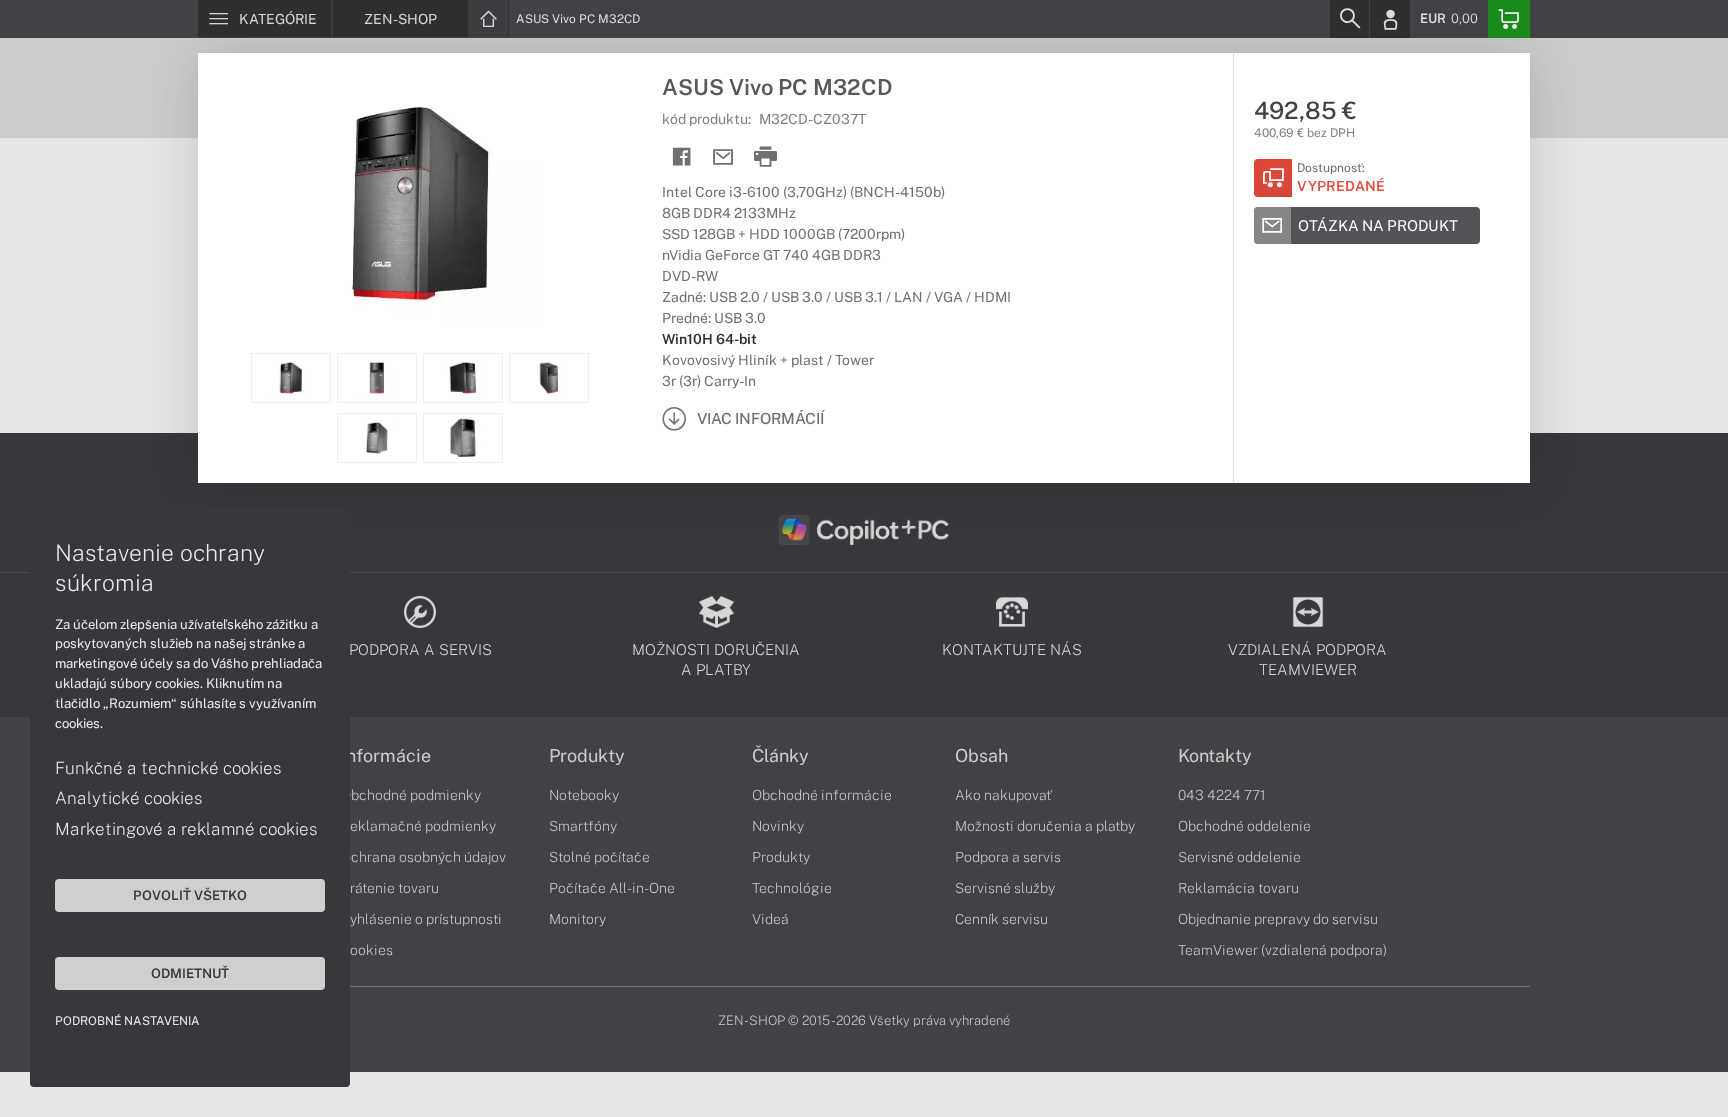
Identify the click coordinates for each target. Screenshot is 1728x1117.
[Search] (1349, 19)
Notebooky (584, 795)
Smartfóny (583, 826)
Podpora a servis (1008, 857)
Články (780, 756)
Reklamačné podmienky (418, 826)
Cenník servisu (1001, 919)
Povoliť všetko (190, 895)
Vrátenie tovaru (390, 888)
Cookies (367, 950)
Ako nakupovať (1003, 795)
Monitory (577, 919)
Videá (770, 919)
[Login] (1390, 19)
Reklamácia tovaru (1238, 888)
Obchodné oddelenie (1244, 826)
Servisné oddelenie (1239, 857)
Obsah (981, 756)
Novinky (778, 826)
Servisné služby (1005, 888)
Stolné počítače (599, 857)
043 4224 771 (1222, 795)
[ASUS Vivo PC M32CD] (420, 203)
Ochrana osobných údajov (423, 857)
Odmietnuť (190, 973)
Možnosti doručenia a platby (1045, 826)
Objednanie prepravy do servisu (1278, 919)
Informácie (386, 756)
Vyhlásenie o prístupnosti (421, 919)
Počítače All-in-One (612, 888)
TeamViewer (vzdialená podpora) (1282, 950)
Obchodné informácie (822, 795)
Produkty (587, 756)
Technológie (792, 888)
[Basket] (1509, 19)
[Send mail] (723, 157)
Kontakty (1215, 756)
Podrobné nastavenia (127, 1021)
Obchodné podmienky (411, 795)
